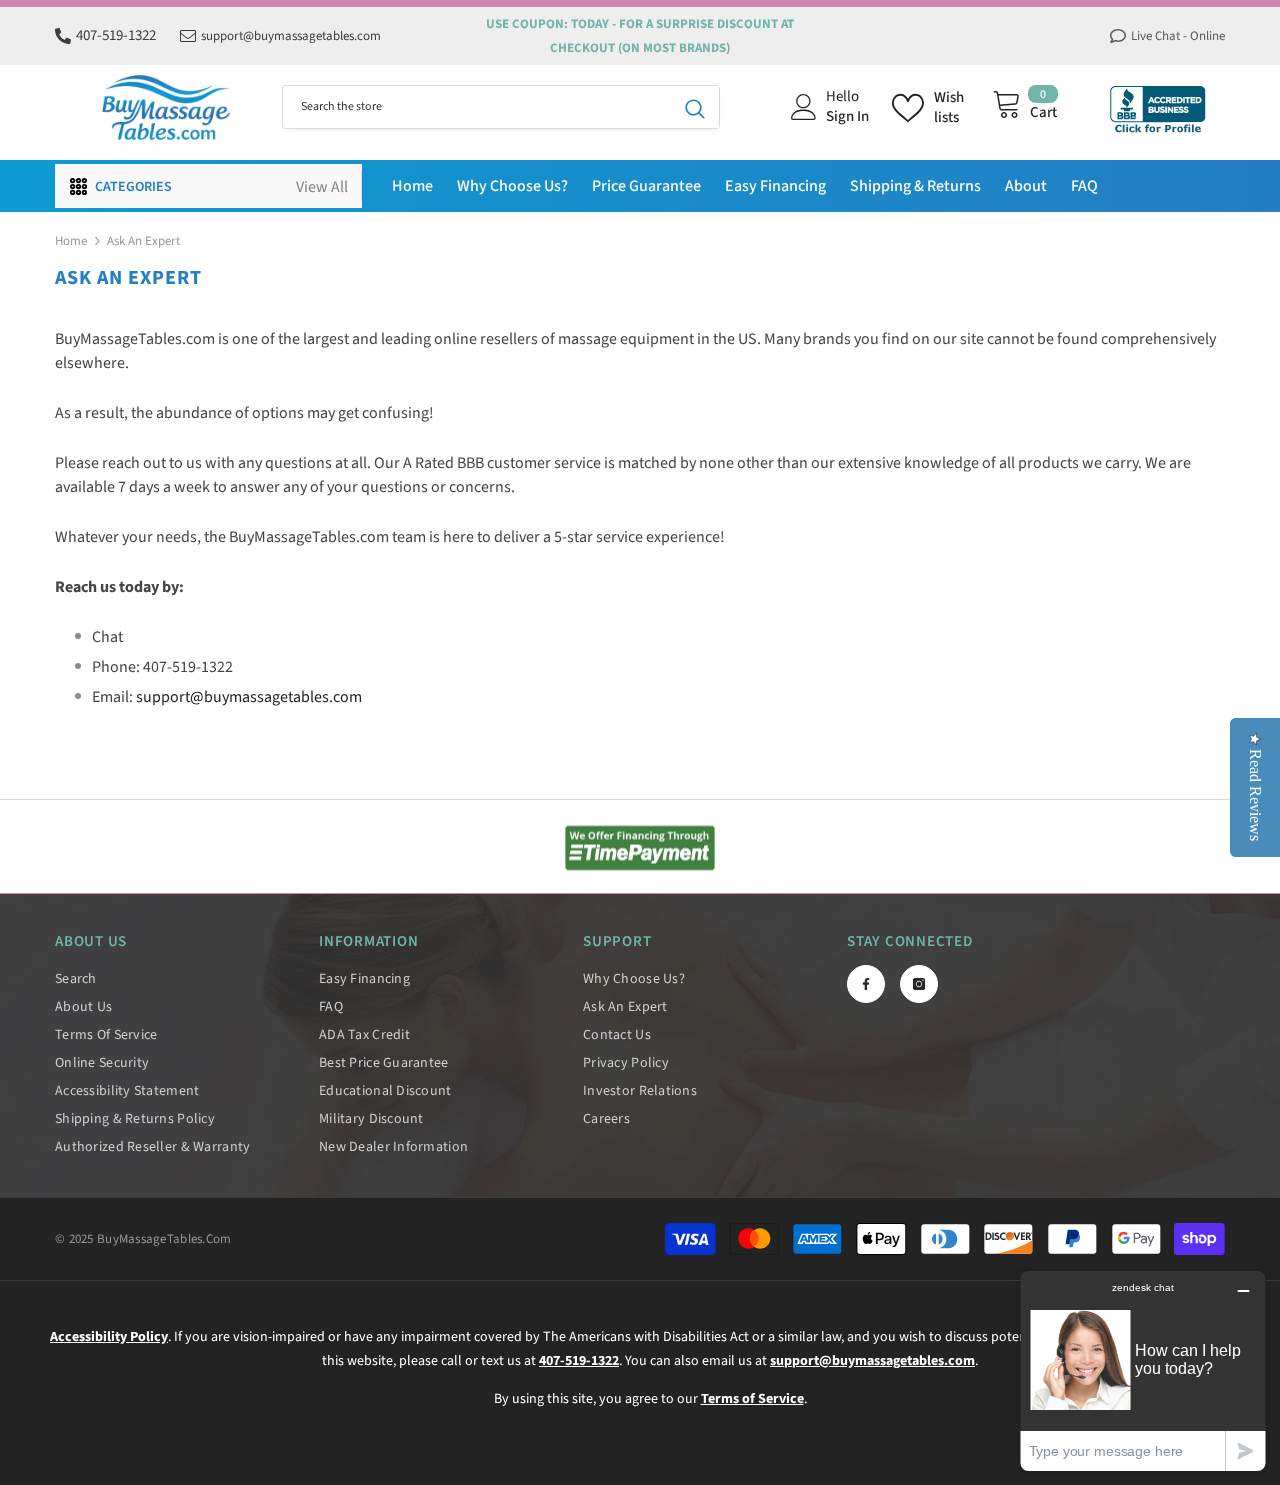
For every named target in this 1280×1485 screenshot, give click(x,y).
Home (71, 241)
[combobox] (477, 107)
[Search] (501, 107)
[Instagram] (919, 984)
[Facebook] (866, 984)
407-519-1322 (116, 35)
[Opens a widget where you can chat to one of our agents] (1143, 1370)
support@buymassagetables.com (291, 36)
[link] (640, 848)
